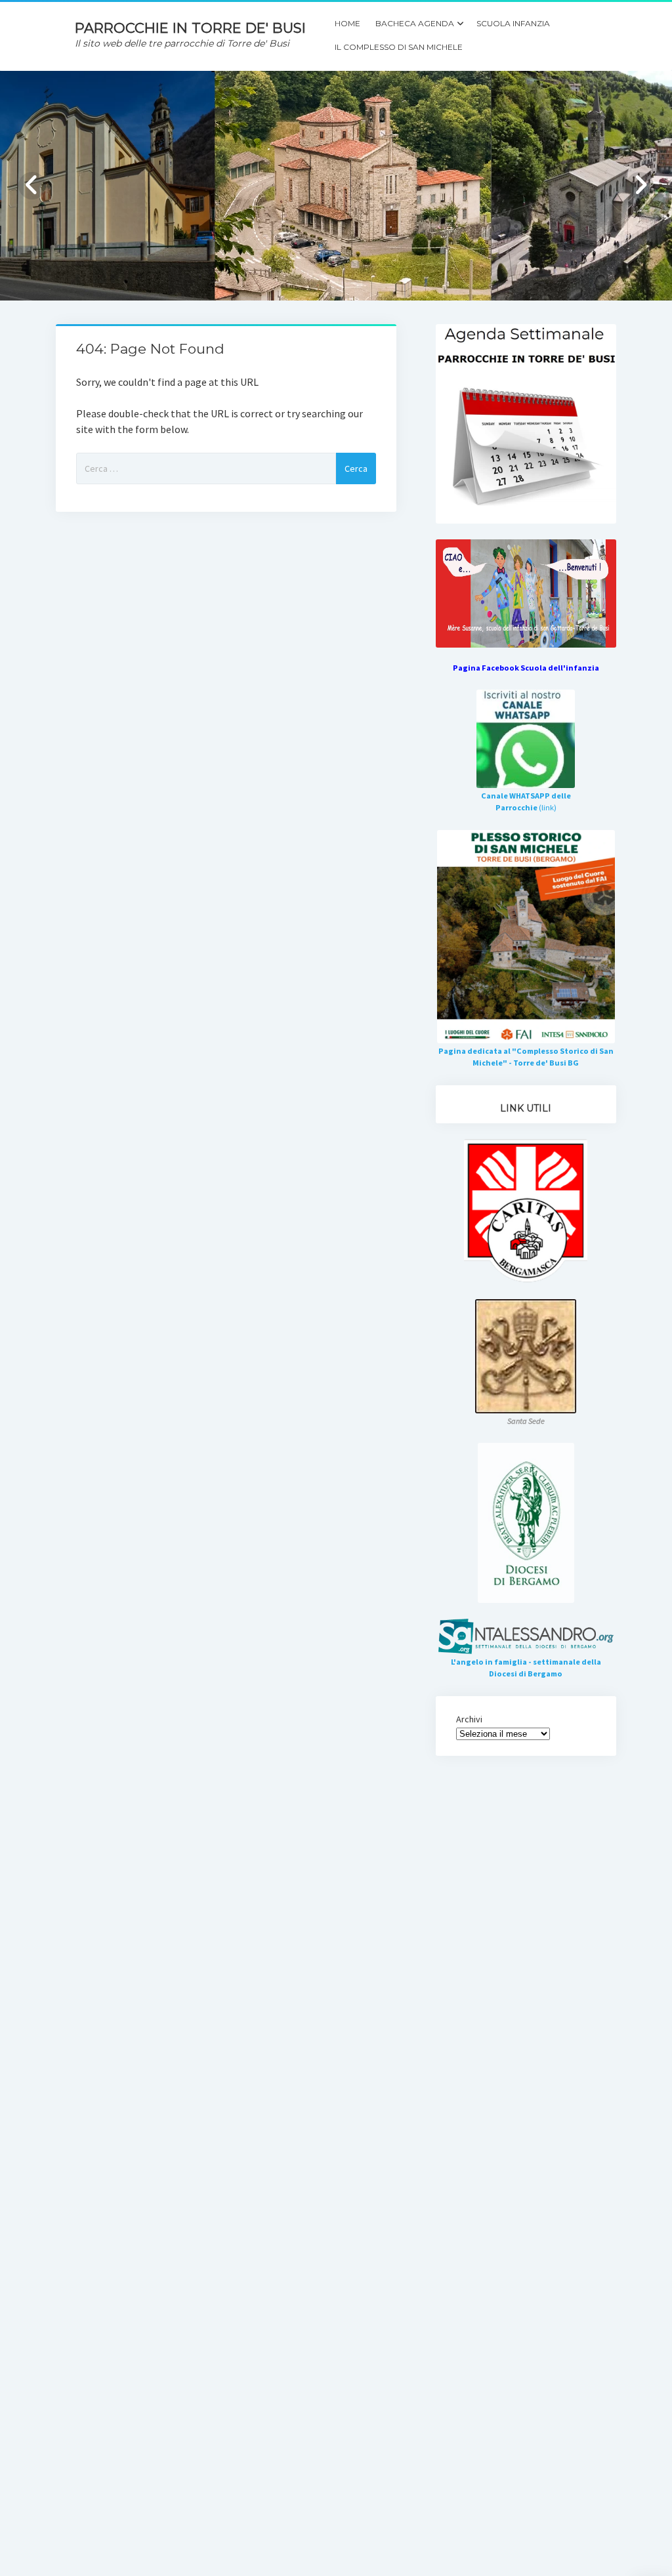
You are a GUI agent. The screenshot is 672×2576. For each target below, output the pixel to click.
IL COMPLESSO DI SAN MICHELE (399, 47)
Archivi (469, 1719)
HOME (347, 23)
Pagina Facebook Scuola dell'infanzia (526, 668)
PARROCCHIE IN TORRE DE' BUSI (190, 28)
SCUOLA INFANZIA (513, 23)
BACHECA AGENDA (415, 23)
